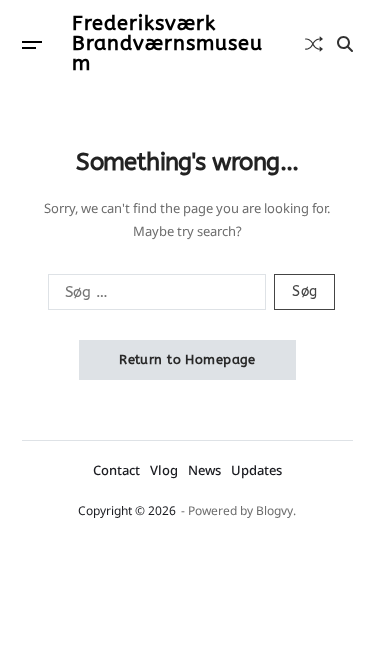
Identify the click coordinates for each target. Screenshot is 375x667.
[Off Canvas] (32, 45)
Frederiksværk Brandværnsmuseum (167, 44)
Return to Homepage (187, 359)
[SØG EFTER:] (153, 296)
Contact (116, 470)
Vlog (164, 470)
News (204, 470)
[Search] (345, 44)
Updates (256, 470)
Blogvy (274, 510)
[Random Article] (314, 44)
